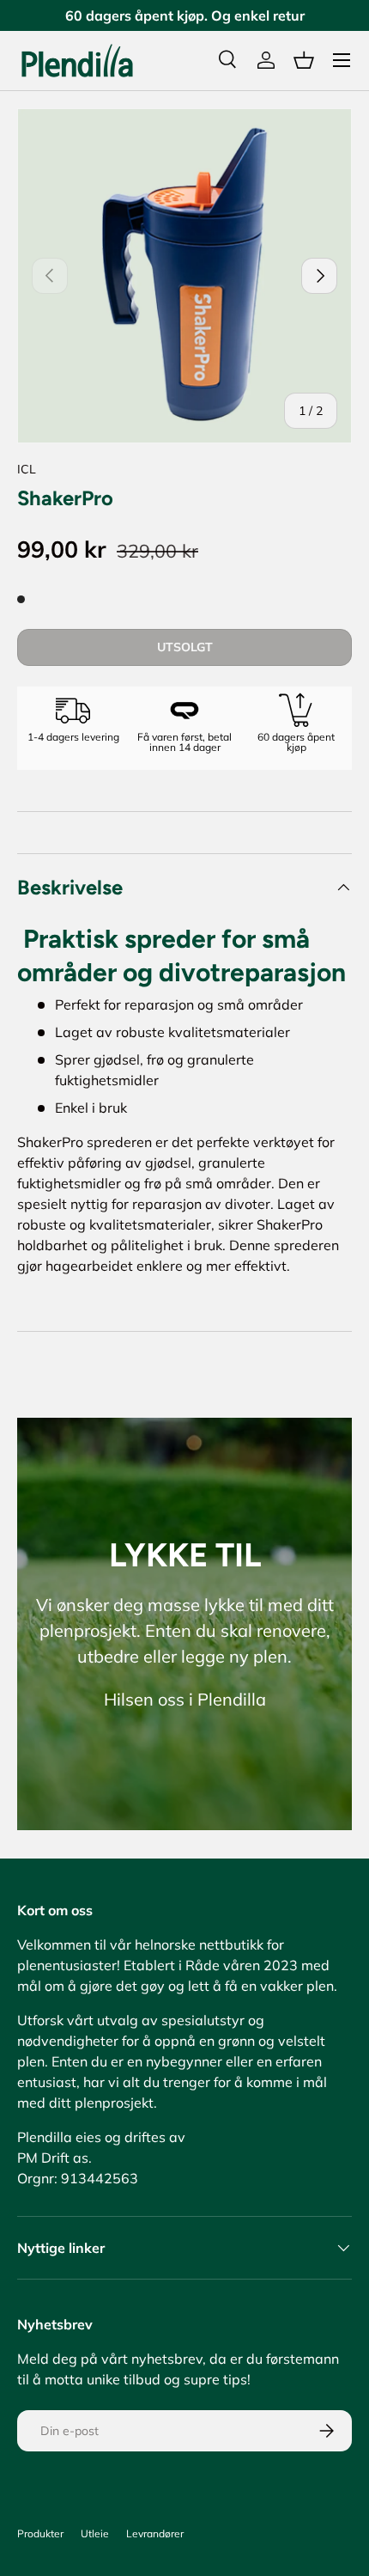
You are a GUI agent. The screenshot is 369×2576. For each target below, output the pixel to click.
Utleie (95, 2533)
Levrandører (155, 2533)
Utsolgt (185, 647)
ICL (27, 469)
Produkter (40, 2533)
